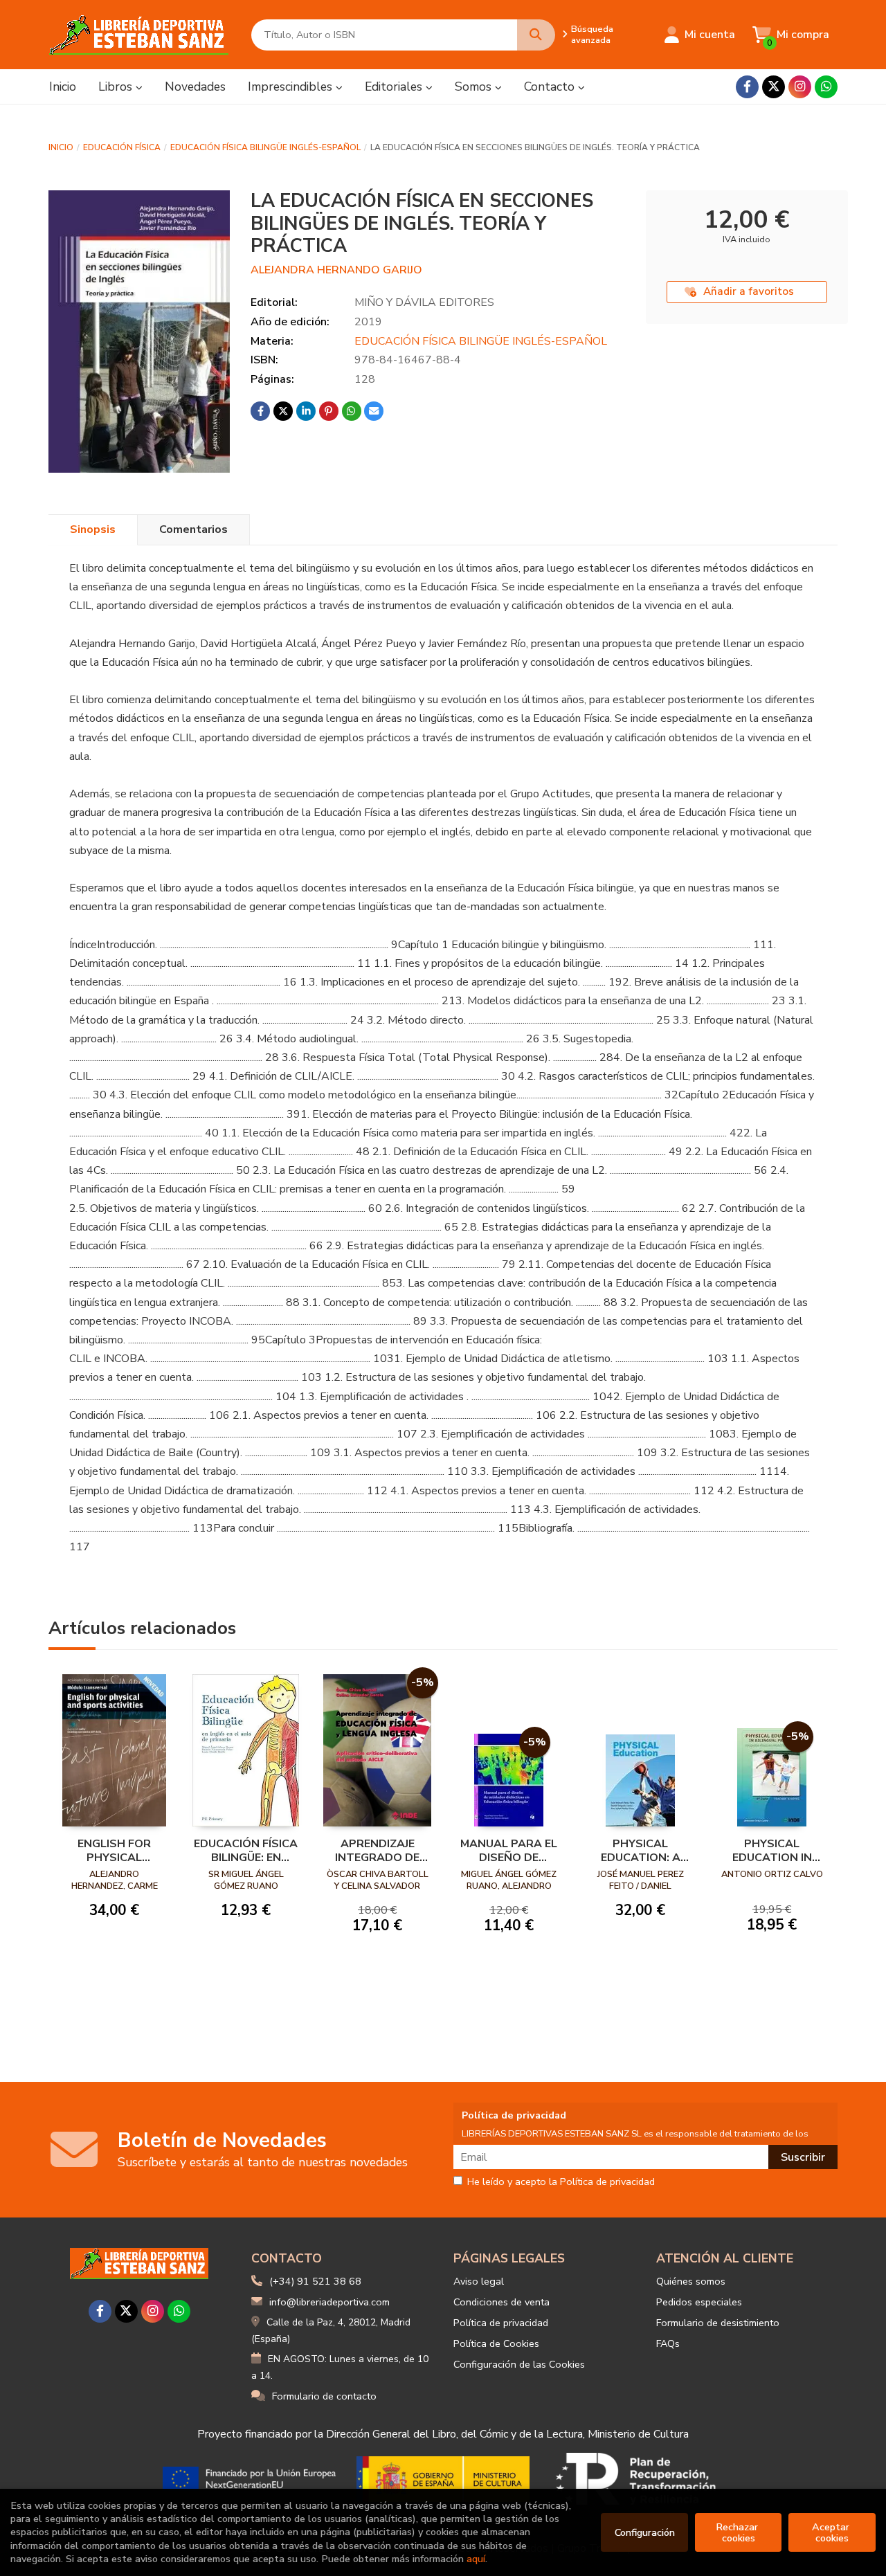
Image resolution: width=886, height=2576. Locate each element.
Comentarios (193, 529)
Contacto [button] (551, 87)
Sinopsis (93, 529)
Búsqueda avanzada (592, 35)
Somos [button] (475, 87)
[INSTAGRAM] (800, 87)
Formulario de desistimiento (718, 2323)
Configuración (645, 2532)
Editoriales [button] (395, 87)
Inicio (61, 147)
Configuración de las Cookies (519, 2364)
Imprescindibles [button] (292, 87)
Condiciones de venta (501, 2302)
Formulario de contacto (324, 2396)
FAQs (668, 2343)
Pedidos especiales (699, 2302)
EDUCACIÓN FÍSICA (122, 147)
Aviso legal (479, 2281)
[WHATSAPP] (826, 87)
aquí (476, 2559)
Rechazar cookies (738, 2532)
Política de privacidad (501, 2323)
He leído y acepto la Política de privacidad (561, 2182)
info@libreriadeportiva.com (329, 2302)
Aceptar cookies (832, 2532)
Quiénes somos (691, 2281)
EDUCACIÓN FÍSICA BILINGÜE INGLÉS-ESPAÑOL (265, 147)
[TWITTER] (774, 87)
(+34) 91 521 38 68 (315, 2281)
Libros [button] (117, 87)
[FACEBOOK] (747, 87)
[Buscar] (536, 35)
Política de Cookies (496, 2343)
